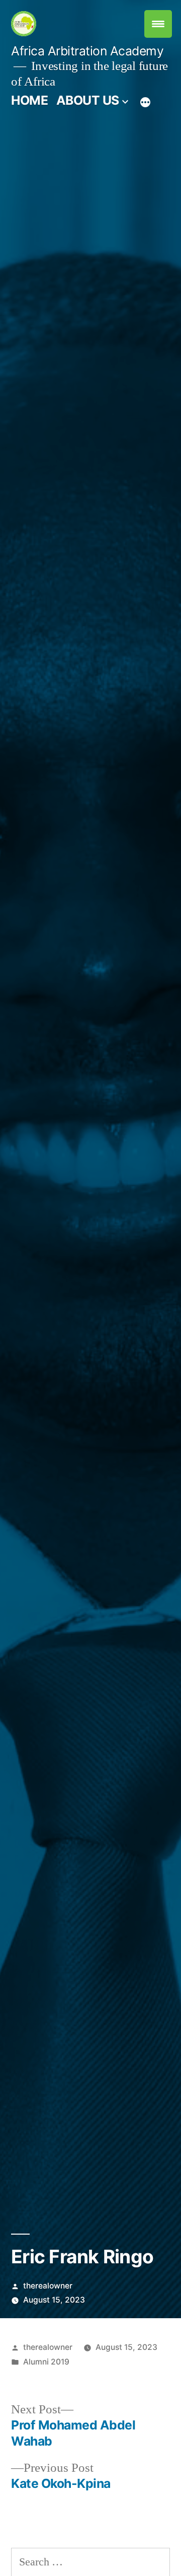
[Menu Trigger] (158, 24)
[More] (145, 102)
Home (29, 100)
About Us (88, 100)
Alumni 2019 (46, 2362)
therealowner (48, 2286)
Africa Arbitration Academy (87, 51)
